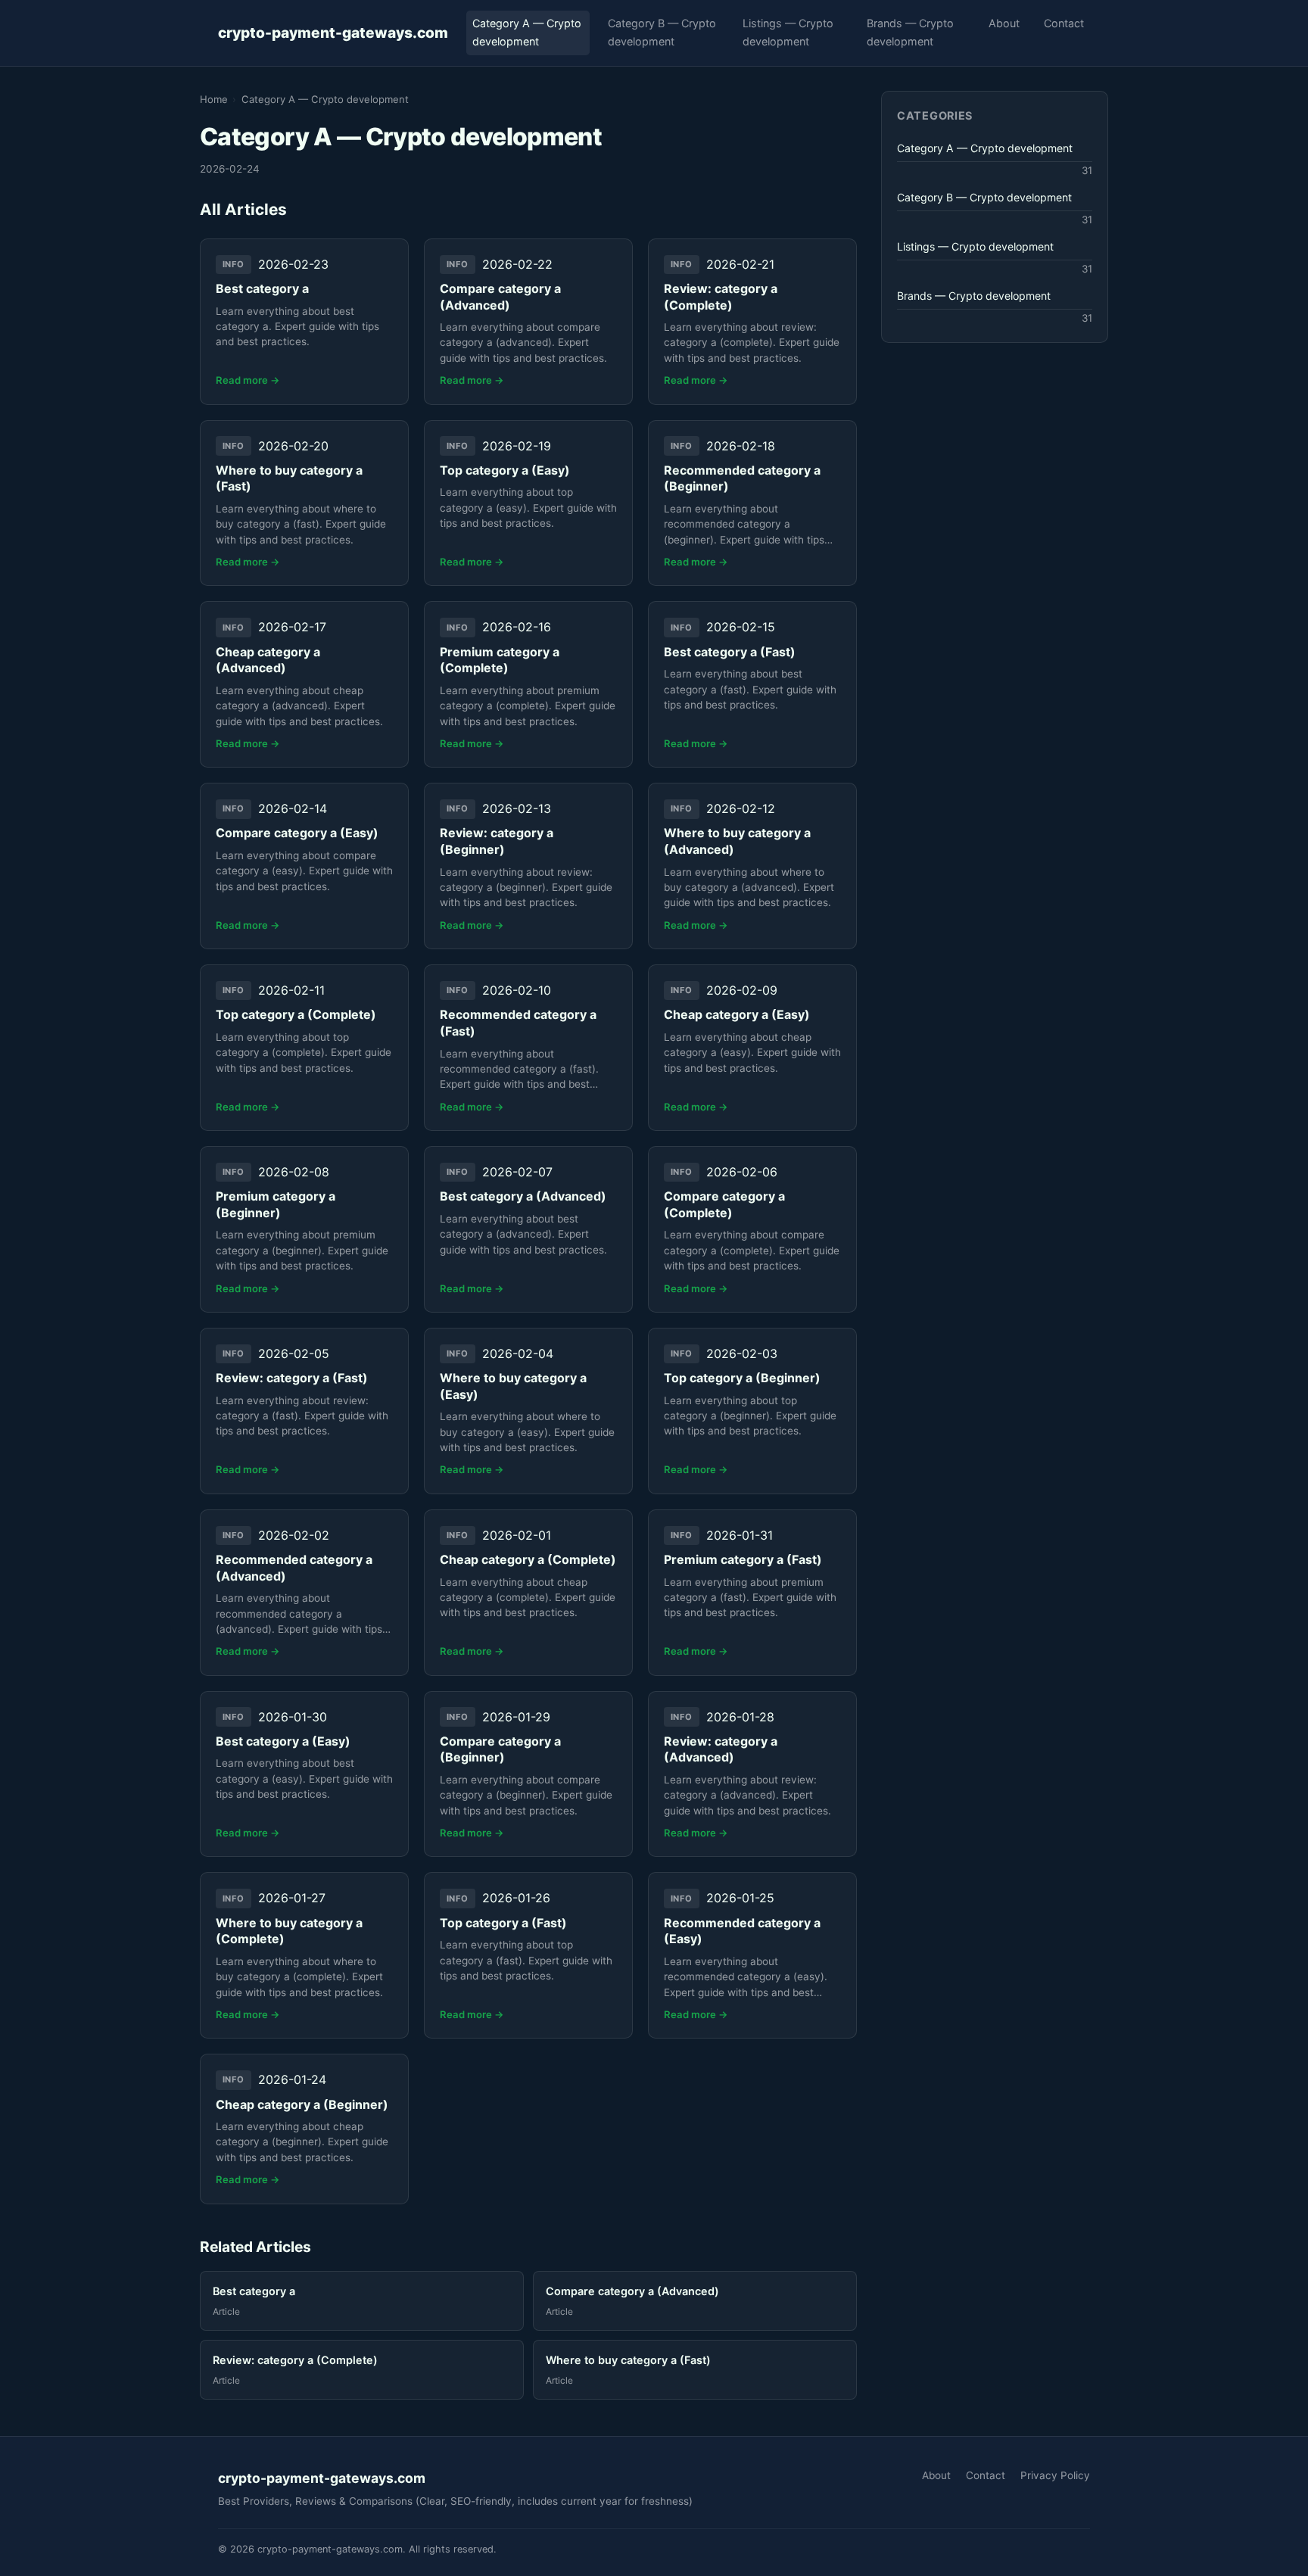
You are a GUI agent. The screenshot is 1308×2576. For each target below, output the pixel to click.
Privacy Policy (1055, 2475)
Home (214, 99)
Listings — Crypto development (788, 32)
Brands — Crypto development (910, 32)
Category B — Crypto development (662, 32)
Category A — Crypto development (527, 32)
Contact (1064, 23)
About (1004, 23)
